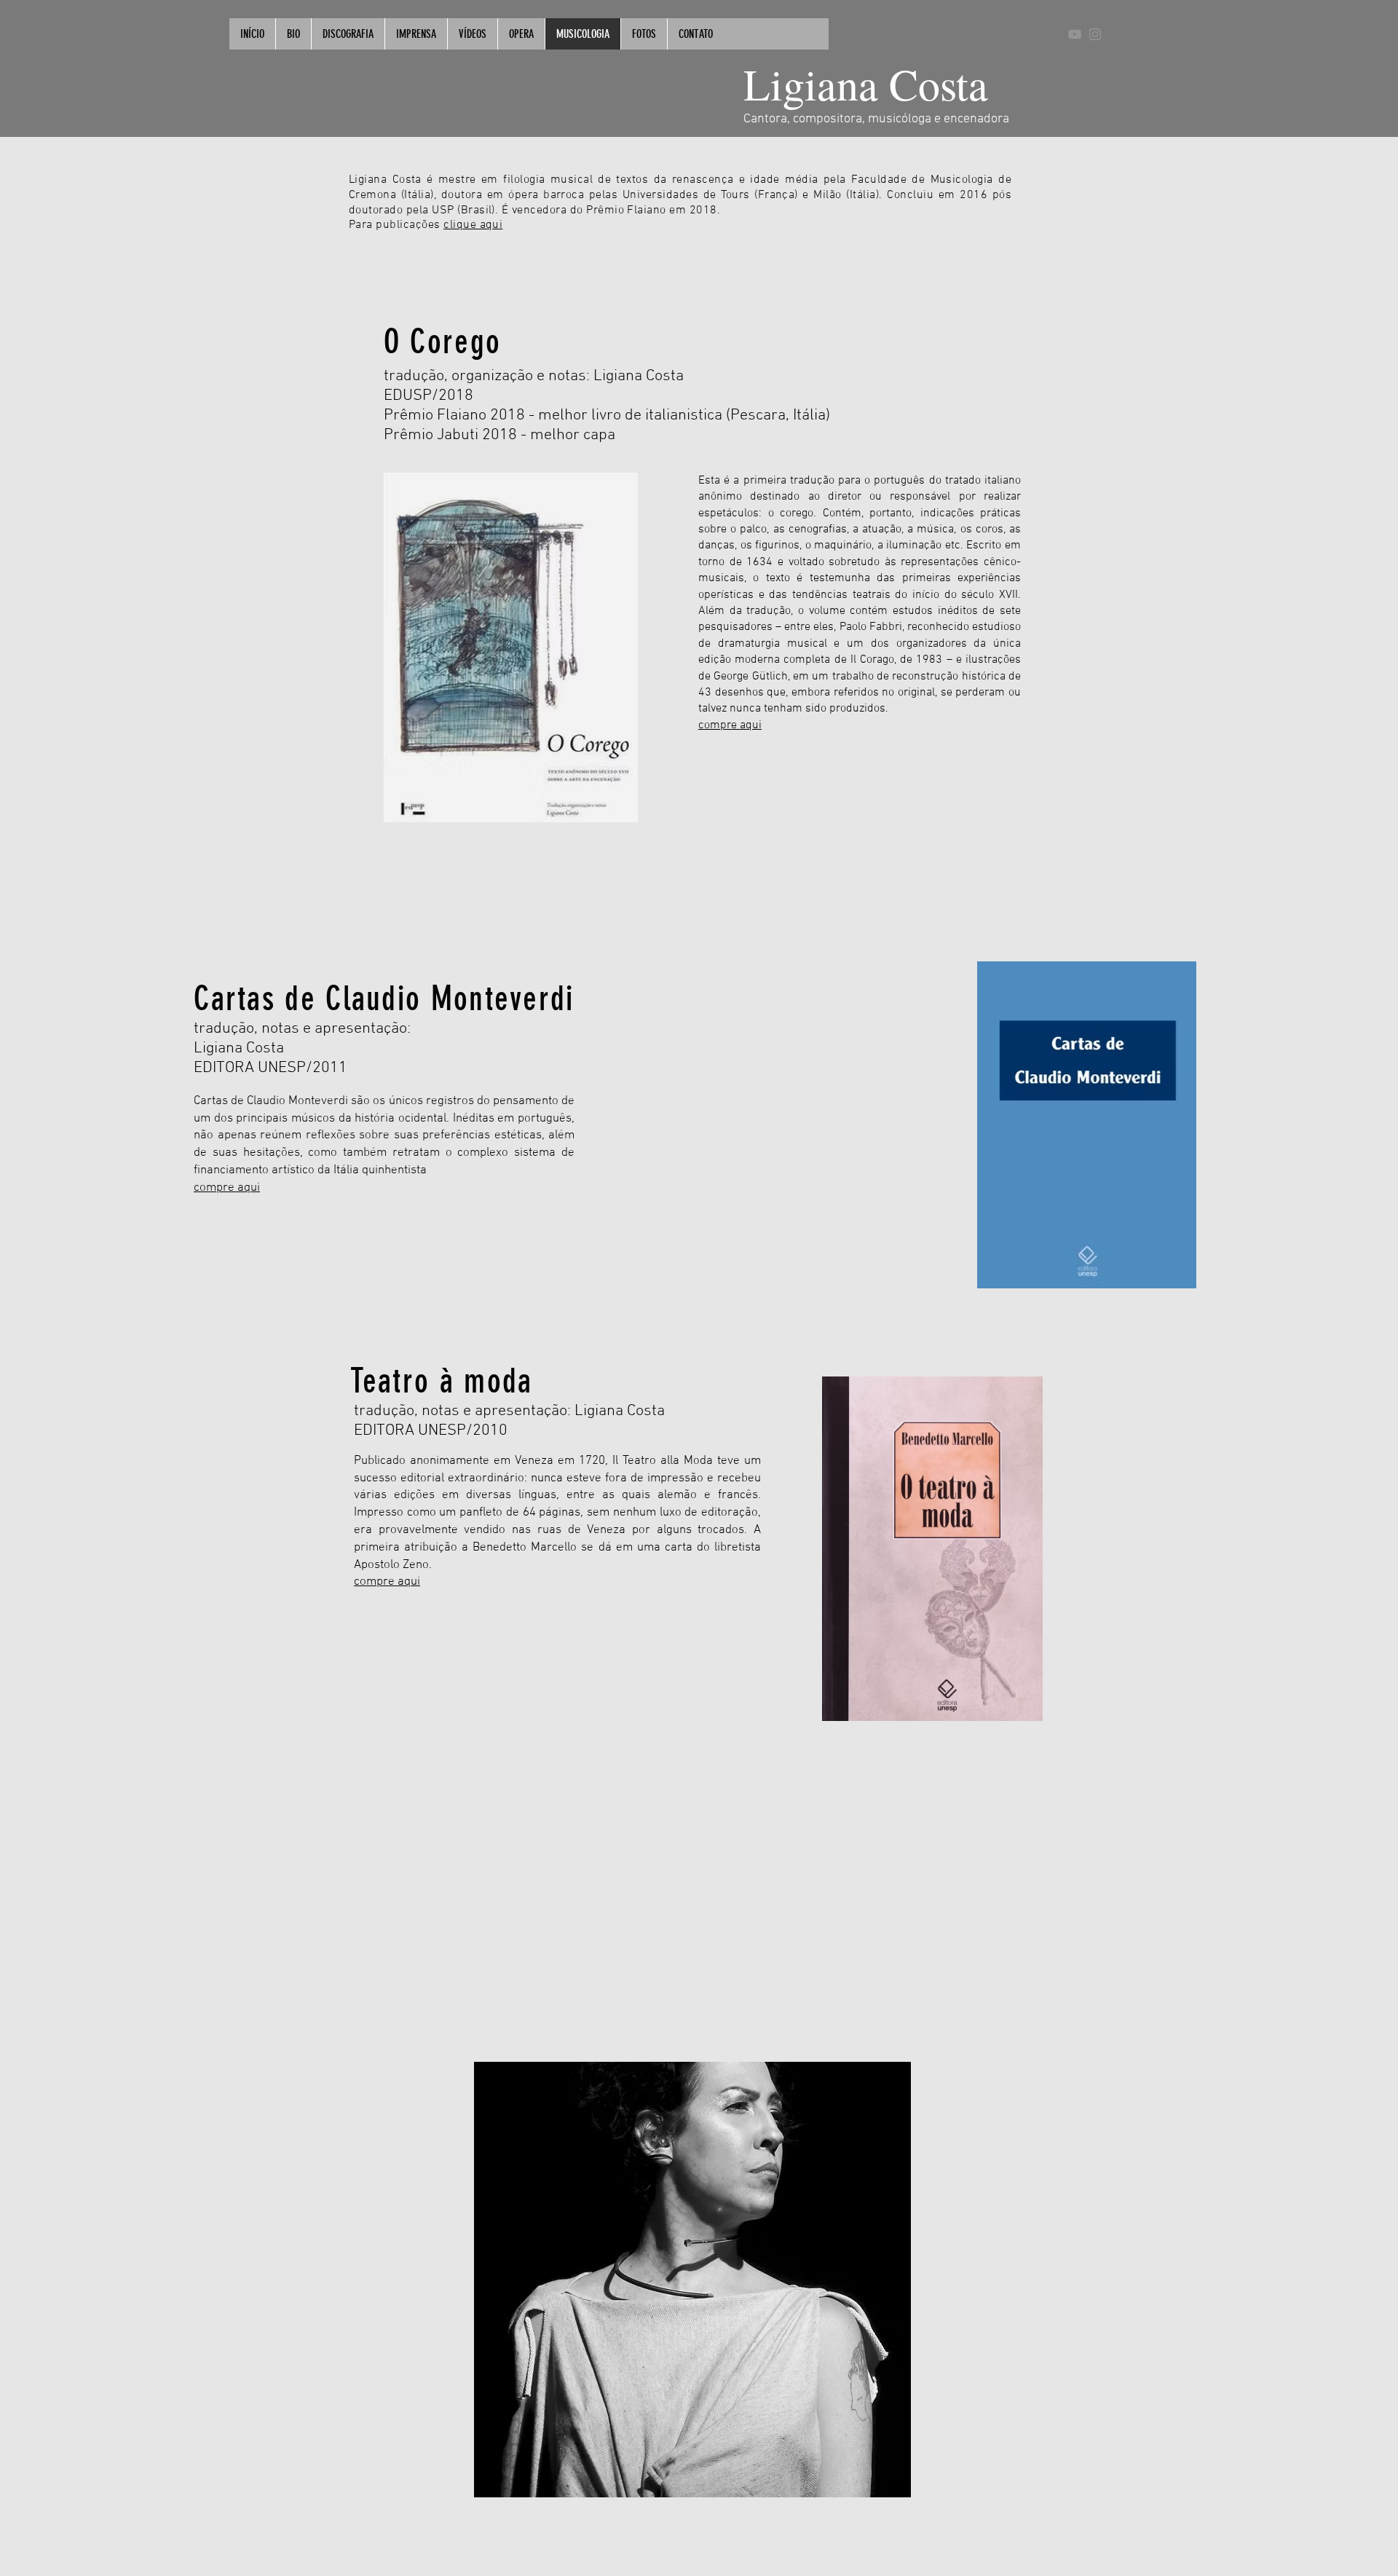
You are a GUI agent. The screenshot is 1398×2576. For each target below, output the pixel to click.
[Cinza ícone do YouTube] (1075, 34)
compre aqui (227, 1188)
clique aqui (473, 225)
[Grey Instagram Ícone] (1095, 34)
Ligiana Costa (866, 84)
